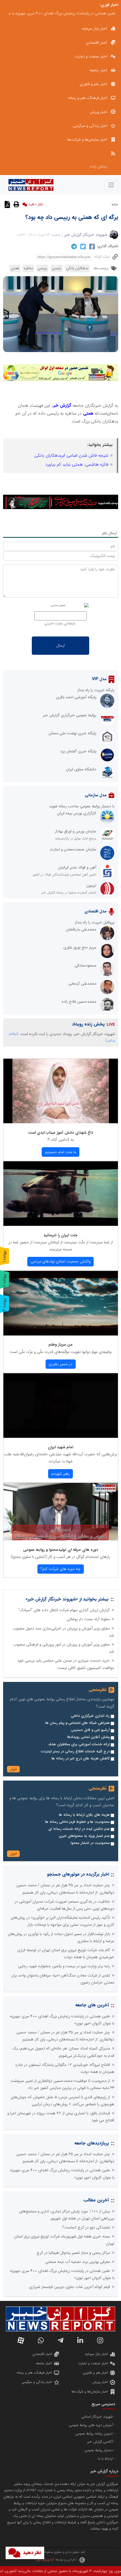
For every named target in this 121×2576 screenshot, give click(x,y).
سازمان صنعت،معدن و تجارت (73, 849)
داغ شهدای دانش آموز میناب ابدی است (60, 1133)
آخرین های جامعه (92, 2005)
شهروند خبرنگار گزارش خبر (86, 235)
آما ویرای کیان (45, 2560)
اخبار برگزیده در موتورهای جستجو (78, 1874)
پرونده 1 (5, 1256)
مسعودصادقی (85, 965)
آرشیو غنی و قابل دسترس (90, 1730)
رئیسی (57, 268)
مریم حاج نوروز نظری (80, 947)
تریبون (91, 885)
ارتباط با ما (105, 2459)
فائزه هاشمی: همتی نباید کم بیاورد (77, 465)
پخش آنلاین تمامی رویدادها (88, 1737)
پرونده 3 (5, 1305)
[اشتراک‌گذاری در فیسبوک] (91, 247)
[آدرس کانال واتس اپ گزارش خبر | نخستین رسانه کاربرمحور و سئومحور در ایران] (41, 2340)
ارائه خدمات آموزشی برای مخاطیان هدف (79, 1744)
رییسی (42, 268)
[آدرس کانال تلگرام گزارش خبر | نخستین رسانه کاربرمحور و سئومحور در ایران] (60, 2340)
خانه (115, 204)
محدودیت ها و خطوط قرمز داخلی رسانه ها (77, 1822)
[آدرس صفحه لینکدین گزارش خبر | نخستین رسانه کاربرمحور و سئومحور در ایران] (80, 2340)
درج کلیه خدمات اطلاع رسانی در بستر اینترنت (75, 1752)
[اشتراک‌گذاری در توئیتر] (82, 247)
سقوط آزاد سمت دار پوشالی (88, 1619)
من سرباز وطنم (60, 1345)
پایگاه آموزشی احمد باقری (76, 697)
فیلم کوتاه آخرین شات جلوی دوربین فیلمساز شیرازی (70, 2287)
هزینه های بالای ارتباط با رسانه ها (84, 1815)
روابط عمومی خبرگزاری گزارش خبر (70, 715)
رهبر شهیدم (61, 1474)
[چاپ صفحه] (16, 204)
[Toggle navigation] (111, 185)
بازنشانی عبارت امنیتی (60, 623)
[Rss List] (61, 153)
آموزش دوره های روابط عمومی (91, 2425)
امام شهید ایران (60, 1447)
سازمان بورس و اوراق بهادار (76, 831)
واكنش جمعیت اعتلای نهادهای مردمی (61, 1261)
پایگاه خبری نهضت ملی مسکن (72, 733)
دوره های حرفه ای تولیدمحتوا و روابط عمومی (60, 1550)
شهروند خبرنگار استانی (97, 2417)
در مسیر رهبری (60, 1364)
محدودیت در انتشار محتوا (90, 1843)
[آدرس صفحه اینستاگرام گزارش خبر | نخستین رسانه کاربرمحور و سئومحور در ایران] (100, 2340)
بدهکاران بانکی (77, 268)
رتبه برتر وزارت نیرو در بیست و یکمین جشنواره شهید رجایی (64, 1966)
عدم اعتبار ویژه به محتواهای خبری (84, 1836)
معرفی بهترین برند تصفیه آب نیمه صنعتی (78, 2262)
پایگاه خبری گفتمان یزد (78, 751)
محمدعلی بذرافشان (81, 929)
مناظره (28, 268)
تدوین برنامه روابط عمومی (94, 2434)
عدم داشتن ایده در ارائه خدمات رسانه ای (79, 1829)
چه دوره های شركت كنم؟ (60, 1569)
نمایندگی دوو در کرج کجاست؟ (92, 13)
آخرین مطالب (96, 2200)
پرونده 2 (5, 1280)
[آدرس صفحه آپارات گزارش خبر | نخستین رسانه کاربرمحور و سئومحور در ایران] (21, 2340)
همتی (15, 268)
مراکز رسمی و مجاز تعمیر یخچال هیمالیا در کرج (73, 2253)
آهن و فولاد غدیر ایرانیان (77, 867)
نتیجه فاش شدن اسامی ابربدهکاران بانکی (71, 456)
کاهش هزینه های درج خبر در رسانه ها (81, 1759)
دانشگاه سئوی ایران (81, 769)
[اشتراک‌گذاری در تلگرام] (73, 246)
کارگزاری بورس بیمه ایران (77, 813)
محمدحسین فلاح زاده (79, 1001)
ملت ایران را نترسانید (60, 1235)
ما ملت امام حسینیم (61, 1152)
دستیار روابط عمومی (99, 2450)
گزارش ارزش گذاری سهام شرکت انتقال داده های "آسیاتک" (64, 1610)
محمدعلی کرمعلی (82, 983)
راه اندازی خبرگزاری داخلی (90, 1716)
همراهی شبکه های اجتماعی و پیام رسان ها (78, 1723)
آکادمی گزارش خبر (100, 2442)
